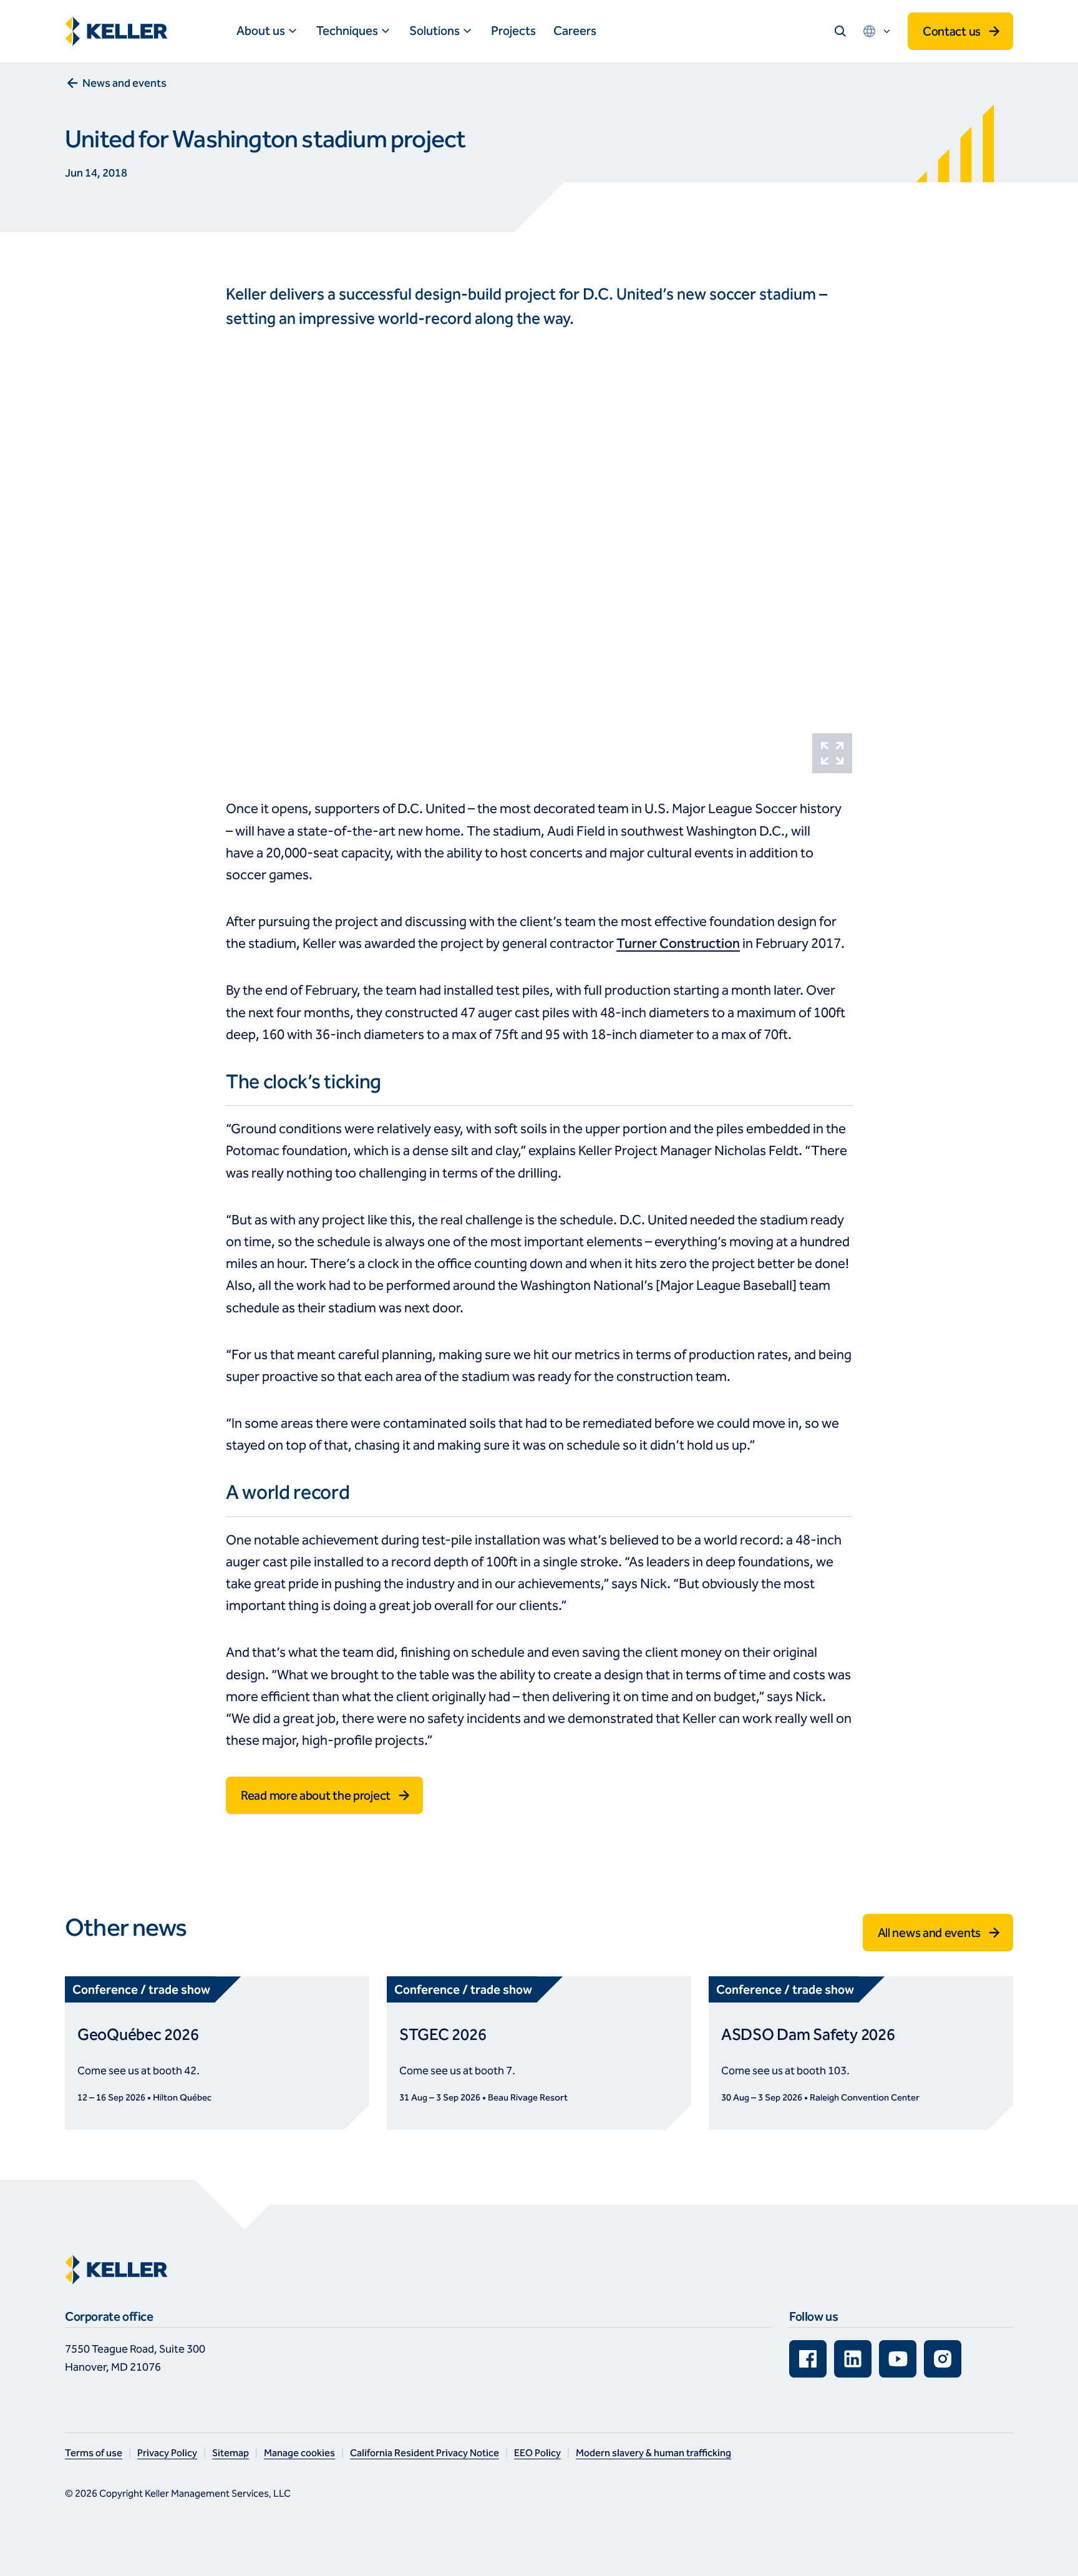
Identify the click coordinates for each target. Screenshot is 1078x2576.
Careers (575, 31)
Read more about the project (316, 1795)
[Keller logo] (119, 31)
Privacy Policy (167, 2453)
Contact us (952, 31)
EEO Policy (537, 2453)
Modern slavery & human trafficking (653, 2453)
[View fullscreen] (832, 753)
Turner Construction (678, 944)
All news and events (929, 1933)
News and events (124, 83)
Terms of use (94, 2453)
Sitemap (231, 2453)
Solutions (435, 31)
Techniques (347, 31)
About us (261, 31)
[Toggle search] (840, 31)
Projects (513, 31)
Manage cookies (299, 2453)
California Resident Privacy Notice (425, 2453)
